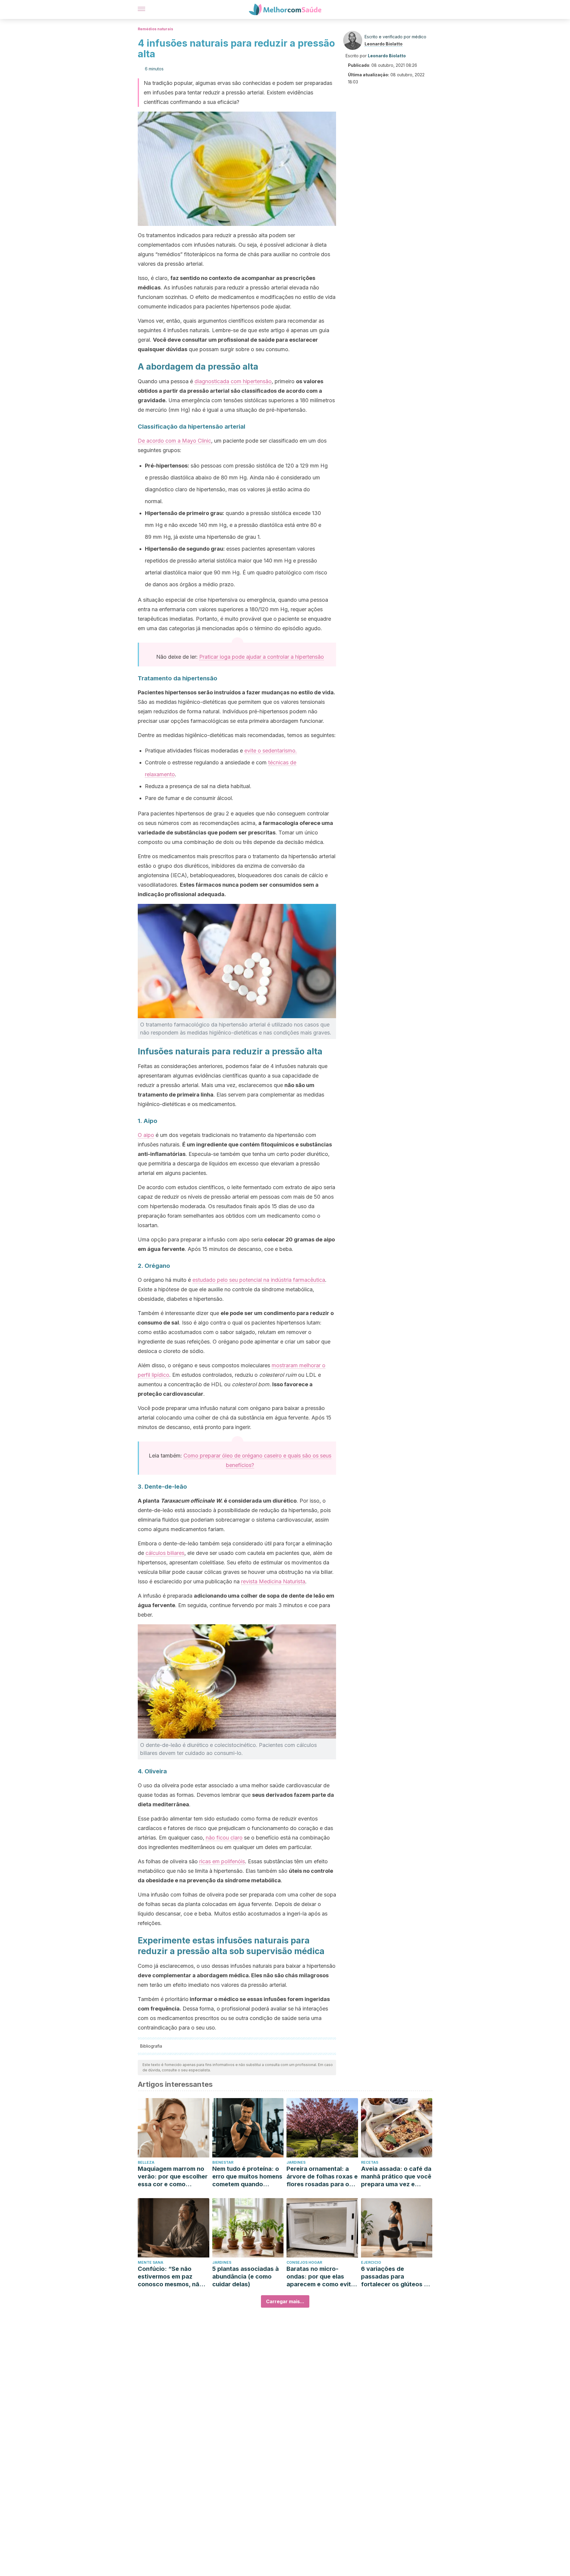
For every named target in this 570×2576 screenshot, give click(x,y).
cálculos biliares (165, 1553)
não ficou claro (224, 1838)
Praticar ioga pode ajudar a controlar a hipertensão (262, 657)
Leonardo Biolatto (384, 44)
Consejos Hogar (304, 2262)
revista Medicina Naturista (273, 1581)
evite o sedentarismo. (271, 751)
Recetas (370, 2162)
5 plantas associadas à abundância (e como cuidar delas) (246, 2276)
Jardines (296, 2162)
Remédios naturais (155, 29)
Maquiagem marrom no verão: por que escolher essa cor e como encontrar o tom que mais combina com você (173, 2177)
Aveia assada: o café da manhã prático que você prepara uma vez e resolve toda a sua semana (396, 2177)
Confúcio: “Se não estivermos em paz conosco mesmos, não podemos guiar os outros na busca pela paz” (170, 2277)
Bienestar (223, 2162)
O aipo (146, 1135)
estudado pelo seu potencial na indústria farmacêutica (259, 1280)
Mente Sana (151, 2262)
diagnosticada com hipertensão (233, 381)
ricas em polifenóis (222, 1861)
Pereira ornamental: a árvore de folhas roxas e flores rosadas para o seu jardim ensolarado (322, 2177)
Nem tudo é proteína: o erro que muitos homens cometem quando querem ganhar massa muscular (247, 2177)
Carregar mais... (285, 2301)
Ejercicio (371, 2262)
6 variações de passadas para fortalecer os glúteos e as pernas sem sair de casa (394, 2277)
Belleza (146, 2162)
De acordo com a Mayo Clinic (174, 441)
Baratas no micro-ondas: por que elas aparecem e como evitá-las (322, 2277)
